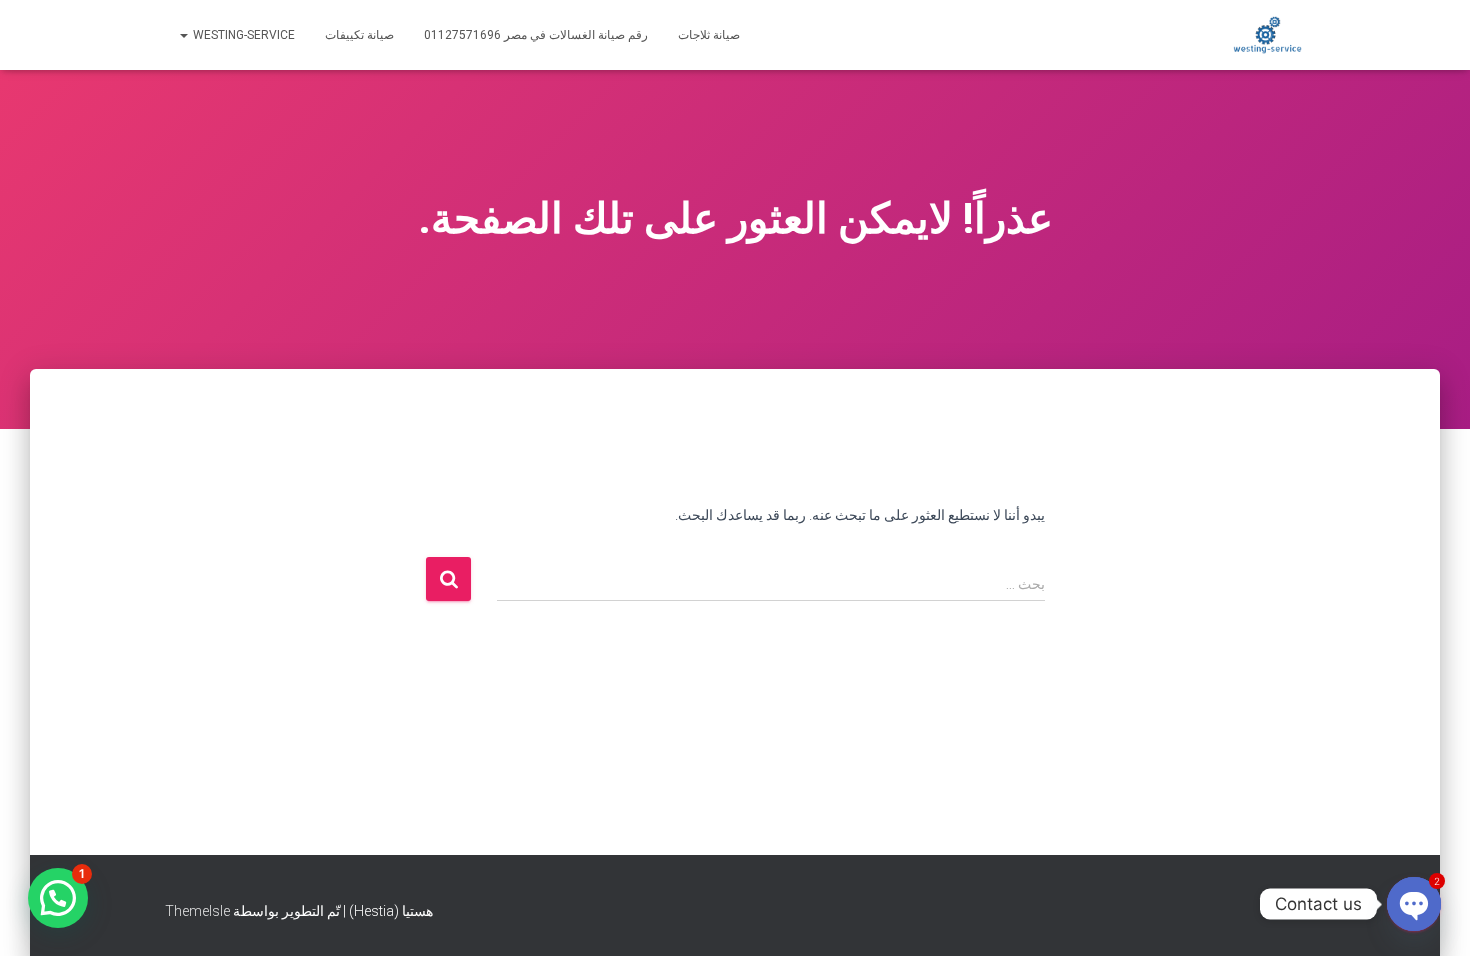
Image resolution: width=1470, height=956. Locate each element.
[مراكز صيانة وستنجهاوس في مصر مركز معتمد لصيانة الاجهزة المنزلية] (1267, 35)
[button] (58, 898)
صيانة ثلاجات (709, 35)
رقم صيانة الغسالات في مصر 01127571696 (536, 35)
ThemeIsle (197, 911)
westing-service (242, 35)
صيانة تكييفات (359, 35)
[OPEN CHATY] (1414, 904)
